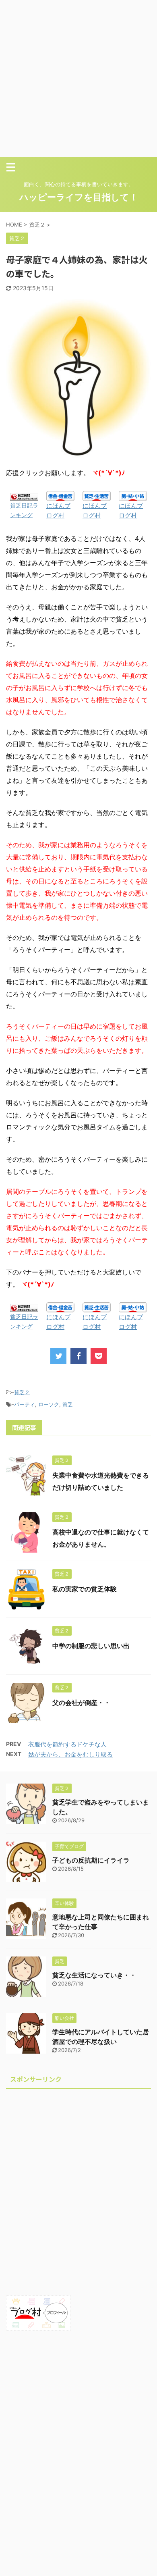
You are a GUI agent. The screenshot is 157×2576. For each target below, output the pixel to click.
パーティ (25, 1404)
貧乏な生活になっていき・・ (94, 1975)
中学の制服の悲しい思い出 (91, 1646)
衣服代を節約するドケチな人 (67, 1744)
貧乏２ (22, 1392)
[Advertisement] (78, 79)
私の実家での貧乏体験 (85, 1589)
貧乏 (68, 1404)
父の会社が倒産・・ (81, 1703)
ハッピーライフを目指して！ (79, 197)
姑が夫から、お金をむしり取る (70, 1754)
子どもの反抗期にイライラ (91, 1860)
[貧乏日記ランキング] (24, 496)
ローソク (49, 1404)
